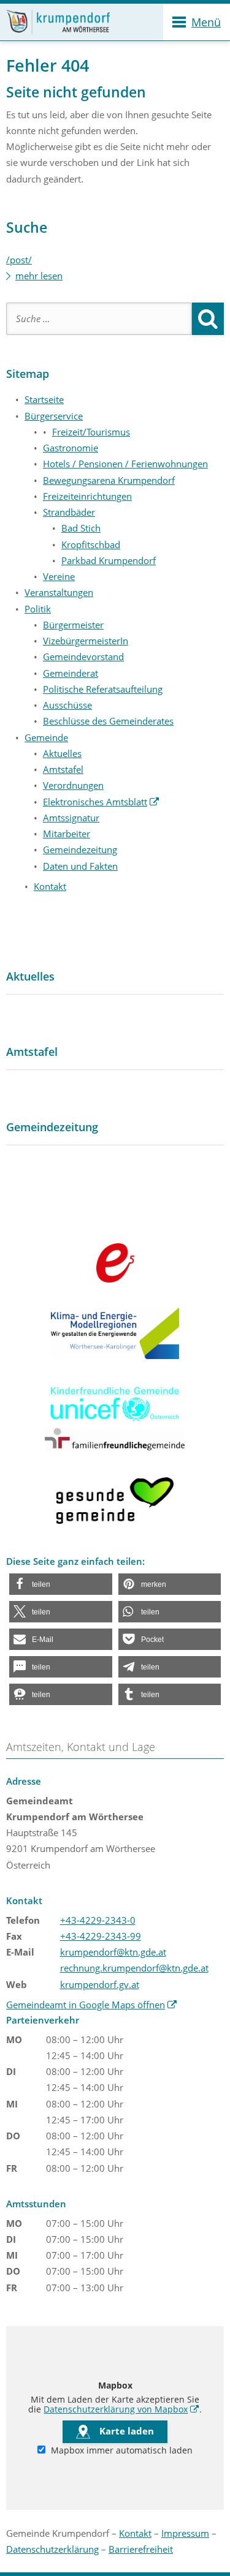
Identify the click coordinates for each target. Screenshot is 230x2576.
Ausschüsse (67, 705)
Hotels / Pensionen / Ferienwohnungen (125, 464)
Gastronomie (71, 448)
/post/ (19, 260)
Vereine (59, 576)
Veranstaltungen (59, 592)
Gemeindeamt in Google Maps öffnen (92, 2005)
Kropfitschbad (91, 544)
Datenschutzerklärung (52, 2549)
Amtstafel (63, 769)
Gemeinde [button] (46, 737)
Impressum (185, 2533)
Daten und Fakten (80, 866)
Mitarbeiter (67, 834)
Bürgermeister (73, 625)
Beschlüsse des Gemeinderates (108, 721)
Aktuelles (62, 753)
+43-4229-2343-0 (98, 1920)
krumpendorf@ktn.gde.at (113, 1952)
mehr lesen (39, 276)
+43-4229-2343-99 (101, 1936)
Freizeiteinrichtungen (87, 496)
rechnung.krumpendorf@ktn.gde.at (134, 1968)
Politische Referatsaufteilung (103, 689)
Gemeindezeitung (80, 849)
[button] (61, 1584)
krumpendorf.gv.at (100, 1984)
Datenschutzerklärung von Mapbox (121, 2409)
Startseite (44, 399)
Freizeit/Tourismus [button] (91, 432)
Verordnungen (73, 785)
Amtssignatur (71, 818)
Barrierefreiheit (141, 2549)
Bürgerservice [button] (54, 416)
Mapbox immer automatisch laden (121, 2450)
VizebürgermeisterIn (86, 641)
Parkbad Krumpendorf (109, 560)
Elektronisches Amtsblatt (101, 802)
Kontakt (50, 886)
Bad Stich (81, 528)
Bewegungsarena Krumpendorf (109, 480)
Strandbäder (69, 512)
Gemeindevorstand (83, 657)
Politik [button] (38, 609)
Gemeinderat (71, 673)
